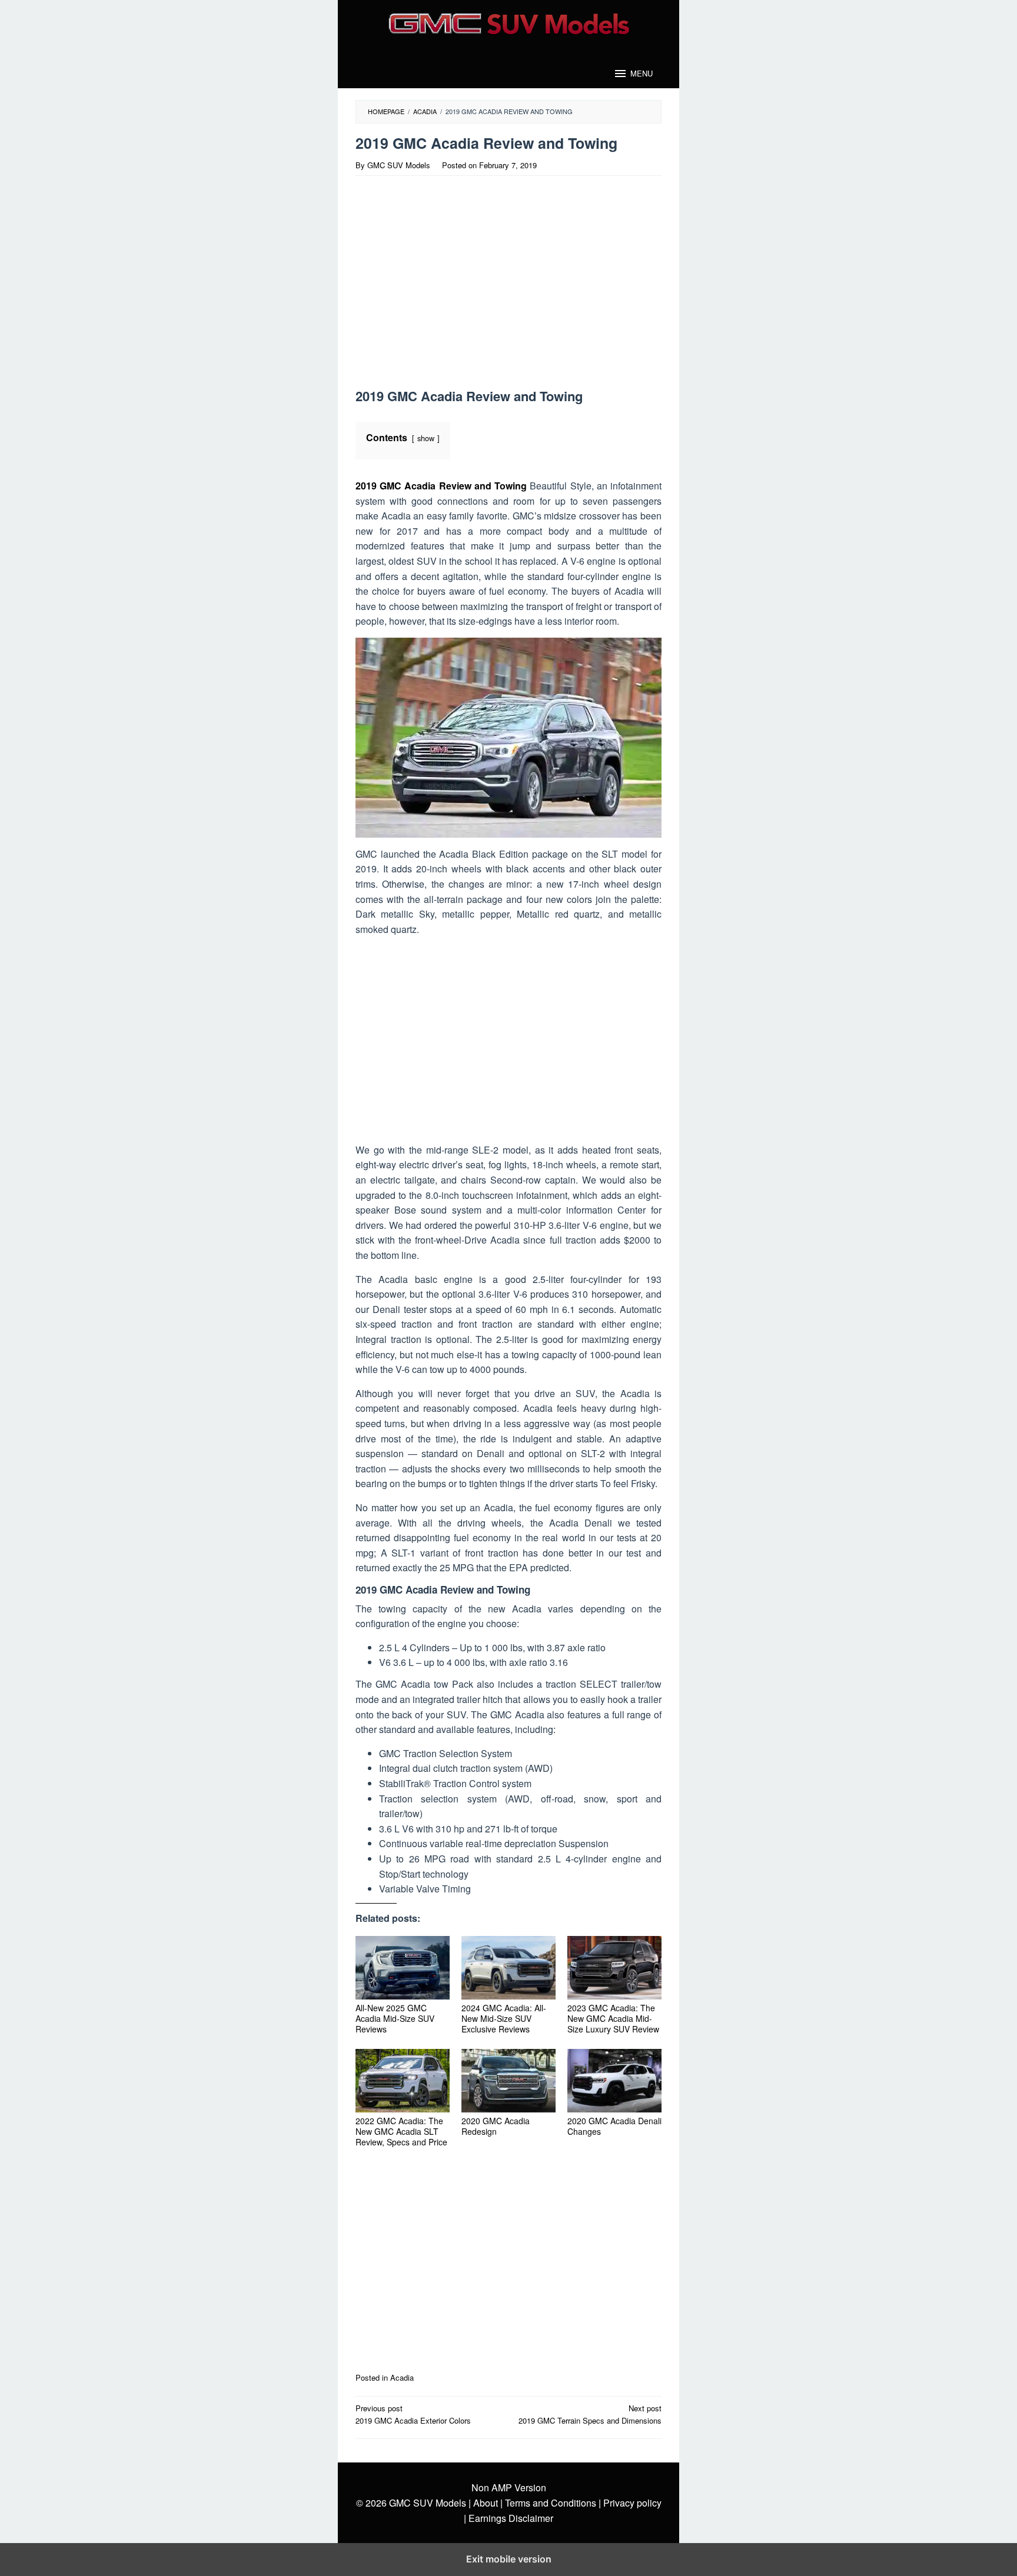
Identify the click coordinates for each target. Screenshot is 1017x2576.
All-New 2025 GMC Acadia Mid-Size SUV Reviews (395, 2018)
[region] (457, 286)
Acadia (402, 2377)
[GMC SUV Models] (509, 22)
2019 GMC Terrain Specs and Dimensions (590, 2414)
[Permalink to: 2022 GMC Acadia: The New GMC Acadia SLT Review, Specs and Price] (403, 2081)
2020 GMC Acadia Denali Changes (614, 2126)
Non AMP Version (509, 2487)
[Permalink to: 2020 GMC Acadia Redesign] (508, 2081)
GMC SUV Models (428, 2503)
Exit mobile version (509, 2559)
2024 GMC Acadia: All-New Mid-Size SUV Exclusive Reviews (504, 2018)
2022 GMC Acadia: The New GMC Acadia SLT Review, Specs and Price (401, 2131)
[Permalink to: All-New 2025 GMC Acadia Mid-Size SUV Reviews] (403, 1968)
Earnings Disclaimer (510, 2518)
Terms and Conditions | (552, 2503)
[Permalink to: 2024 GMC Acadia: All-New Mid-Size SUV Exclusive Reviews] (508, 1968)
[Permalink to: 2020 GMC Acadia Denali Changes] (614, 2081)
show (426, 438)
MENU (642, 73)
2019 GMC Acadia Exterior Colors (413, 2414)
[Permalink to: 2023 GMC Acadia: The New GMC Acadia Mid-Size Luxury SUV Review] (614, 1968)
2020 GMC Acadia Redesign (496, 2126)
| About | (486, 2503)
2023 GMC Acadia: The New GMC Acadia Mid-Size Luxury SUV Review (613, 2018)
